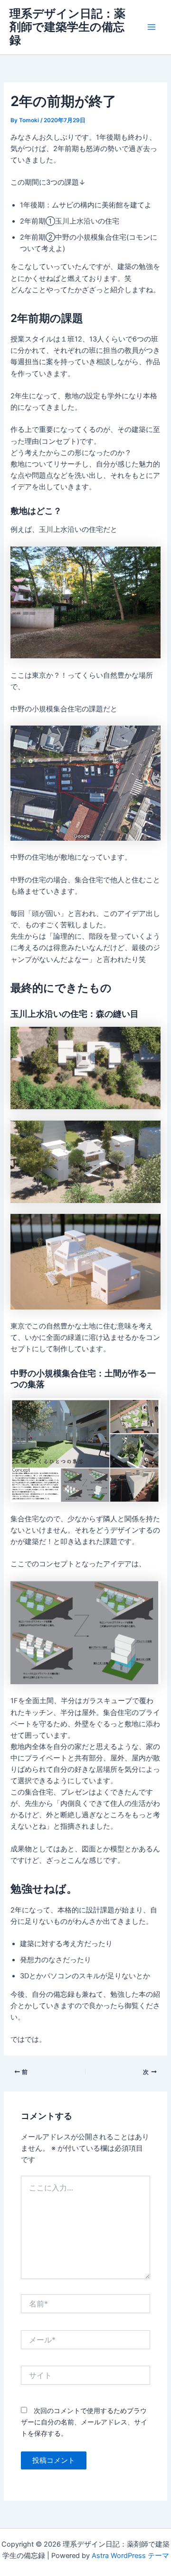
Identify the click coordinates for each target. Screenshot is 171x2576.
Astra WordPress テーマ (130, 2556)
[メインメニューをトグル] (152, 27)
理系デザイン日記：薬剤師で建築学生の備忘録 (67, 27)
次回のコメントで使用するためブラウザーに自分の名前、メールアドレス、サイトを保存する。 (84, 2422)
